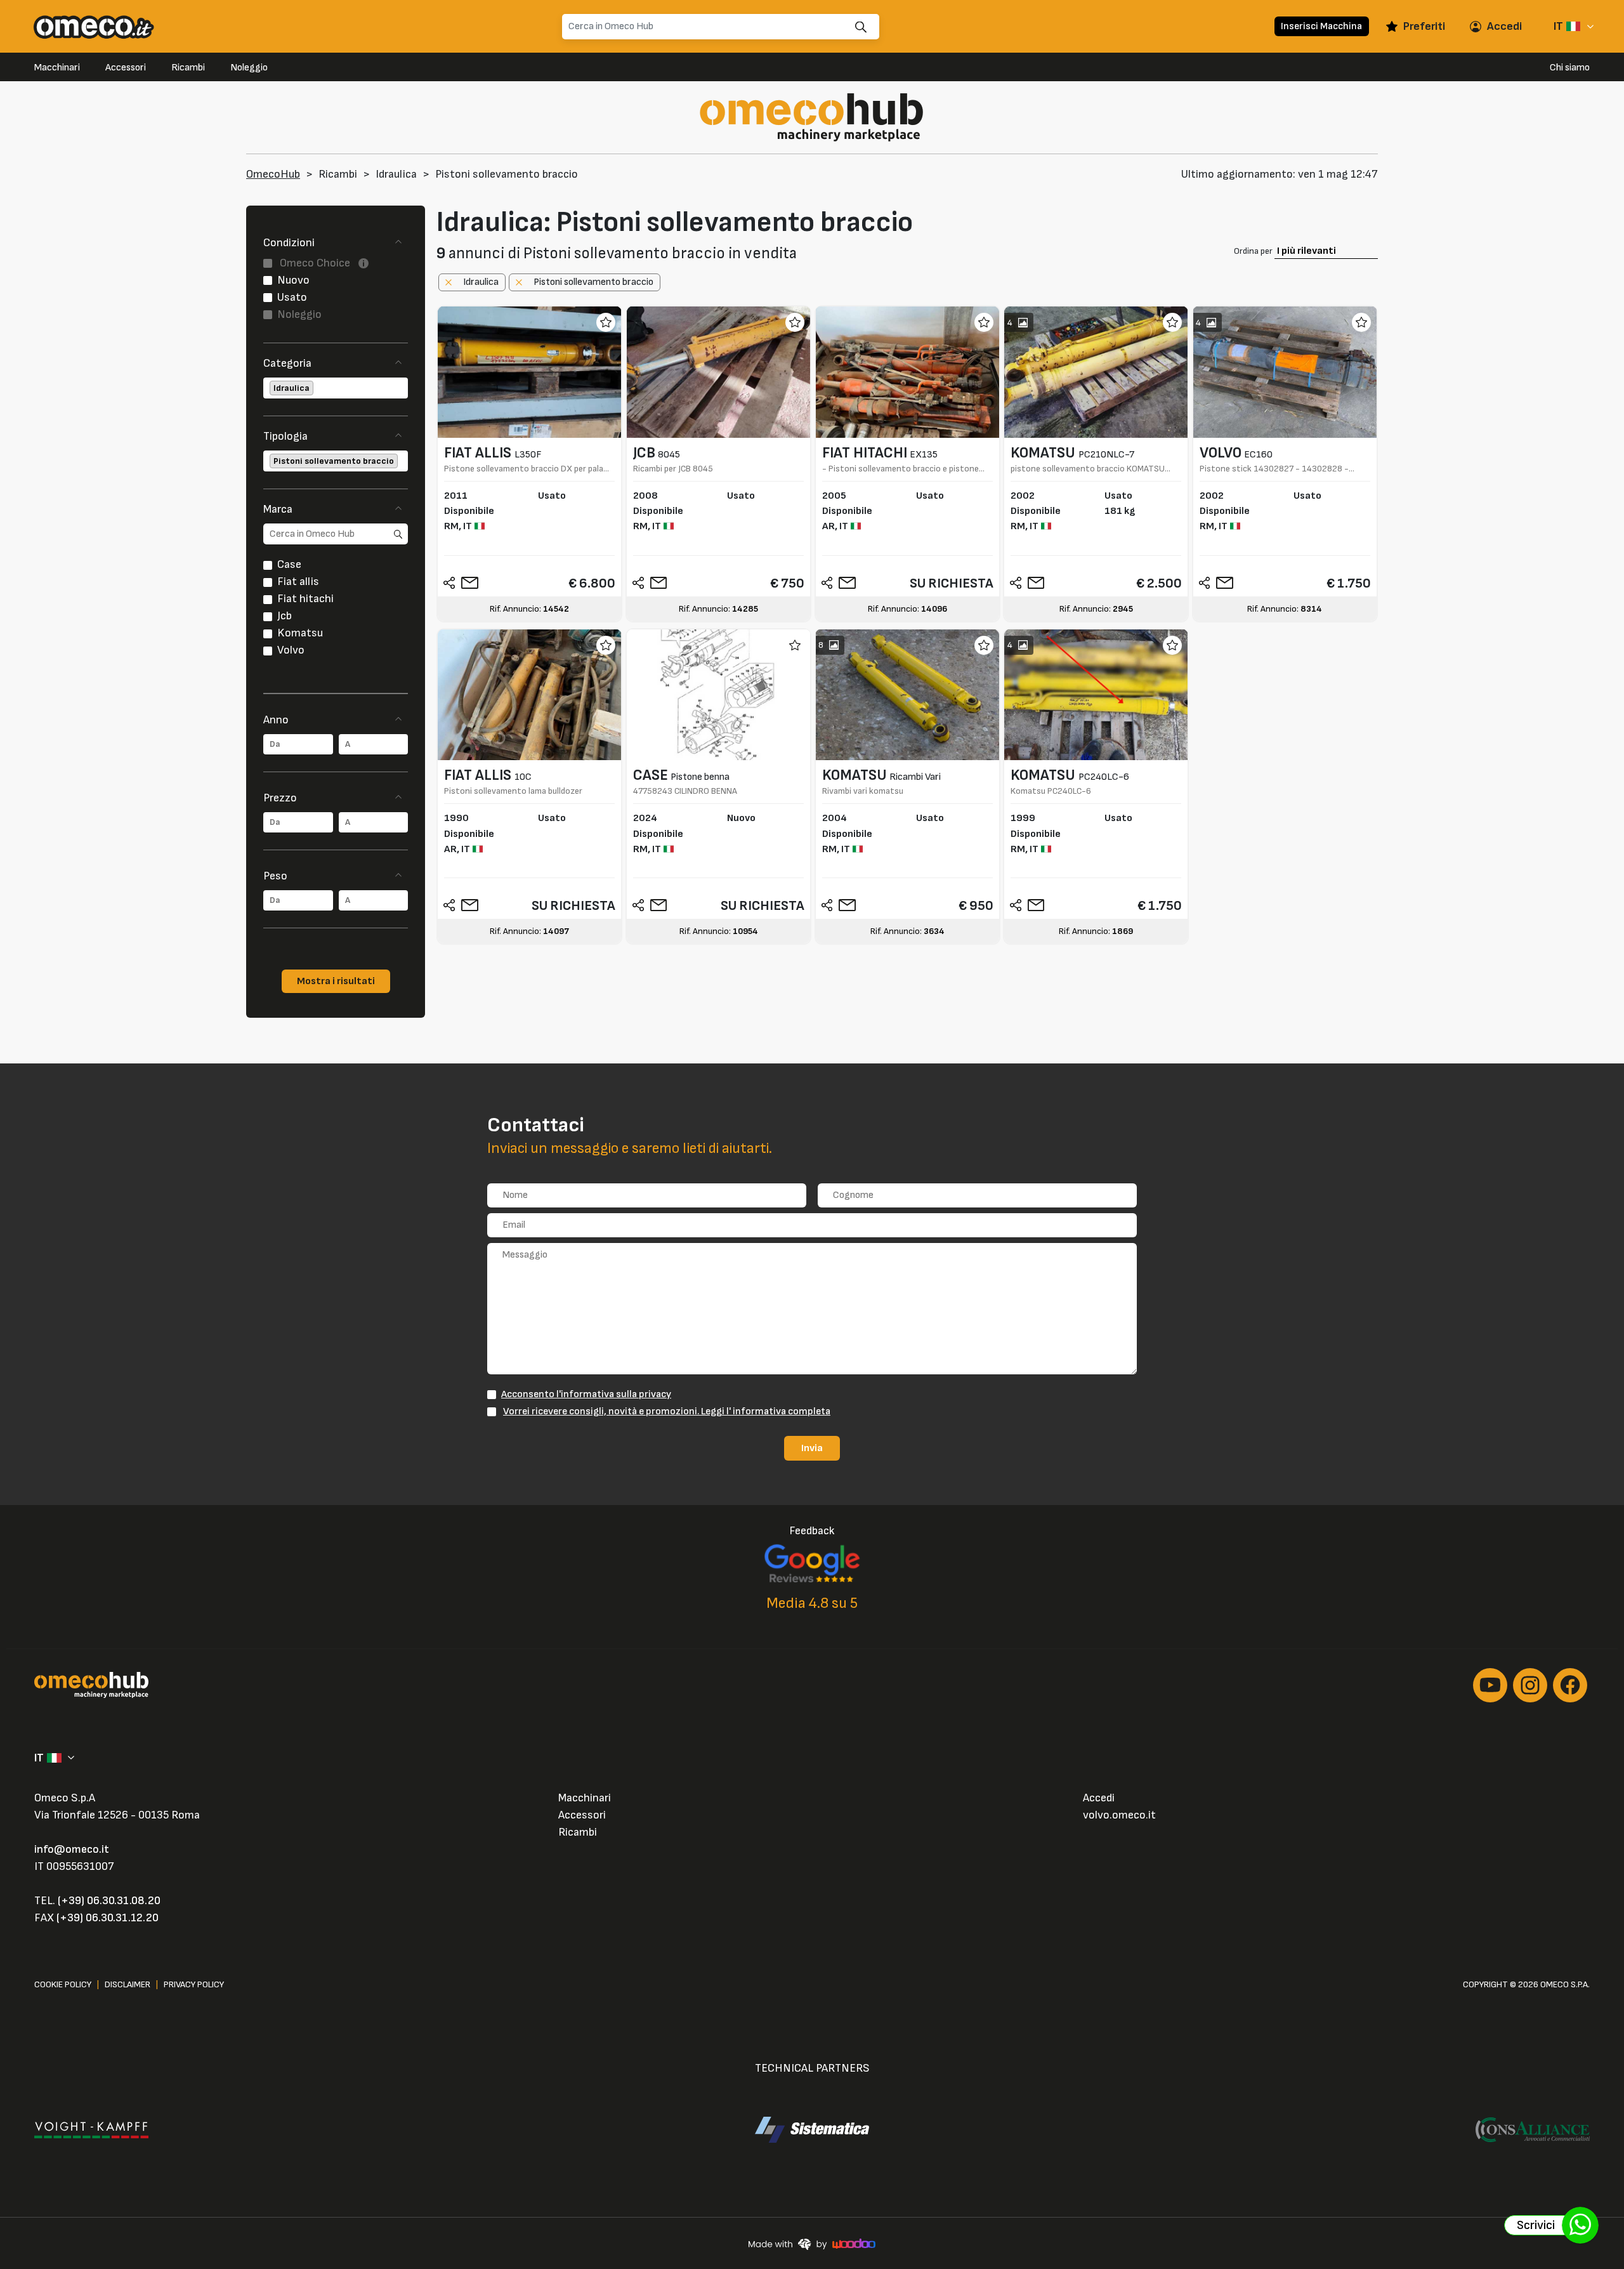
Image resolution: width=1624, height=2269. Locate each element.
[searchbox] (317, 388)
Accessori (126, 68)
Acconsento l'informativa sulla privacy (586, 1394)
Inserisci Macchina (1321, 26)
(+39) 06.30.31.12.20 (108, 1918)
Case (289, 564)
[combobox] (336, 388)
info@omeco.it (72, 1849)
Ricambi (188, 68)
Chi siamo (1570, 68)
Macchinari (57, 68)
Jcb (285, 616)
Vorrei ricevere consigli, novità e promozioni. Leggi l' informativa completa (667, 1411)
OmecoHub (273, 174)
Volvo (291, 650)
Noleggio (249, 68)
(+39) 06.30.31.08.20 (109, 1901)
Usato (292, 297)
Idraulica (396, 174)
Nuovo (293, 280)
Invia (812, 1448)
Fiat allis (298, 582)
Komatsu (300, 633)
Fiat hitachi (305, 599)
